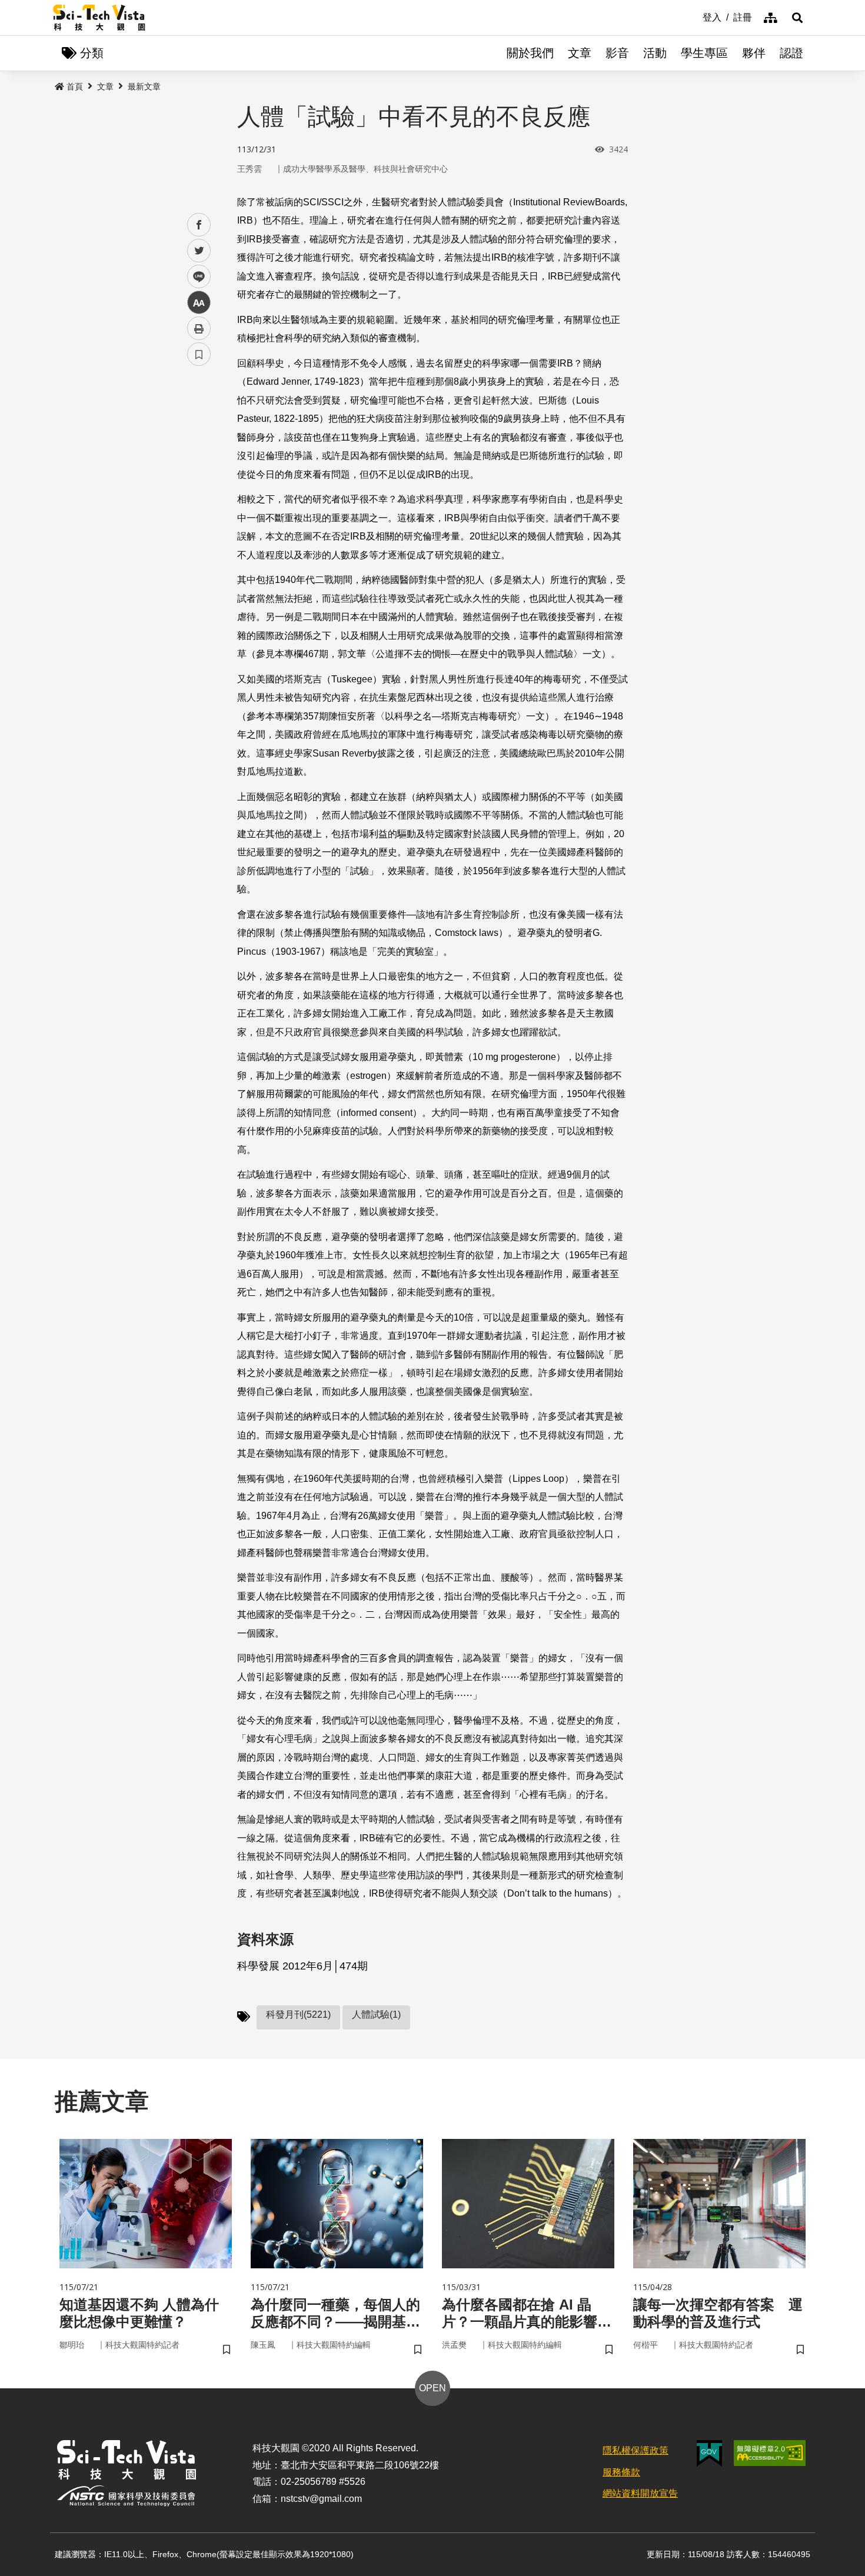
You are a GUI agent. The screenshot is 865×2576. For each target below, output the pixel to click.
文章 (580, 53)
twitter (199, 251)
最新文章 (144, 86)
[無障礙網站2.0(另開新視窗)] (770, 2453)
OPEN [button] (432, 2388)
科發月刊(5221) (298, 2015)
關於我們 (530, 53)
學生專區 (704, 53)
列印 (199, 328)
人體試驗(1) (376, 2015)
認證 (791, 53)
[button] (797, 18)
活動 (655, 53)
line (195, 277)
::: (694, 16)
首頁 (75, 86)
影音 (617, 53)
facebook (199, 225)
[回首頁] (99, 18)
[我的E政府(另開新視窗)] (709, 2453)
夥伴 (754, 53)
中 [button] (199, 303)
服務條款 (621, 2472)
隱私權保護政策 (636, 2450)
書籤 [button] (199, 354)
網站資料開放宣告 (640, 2493)
